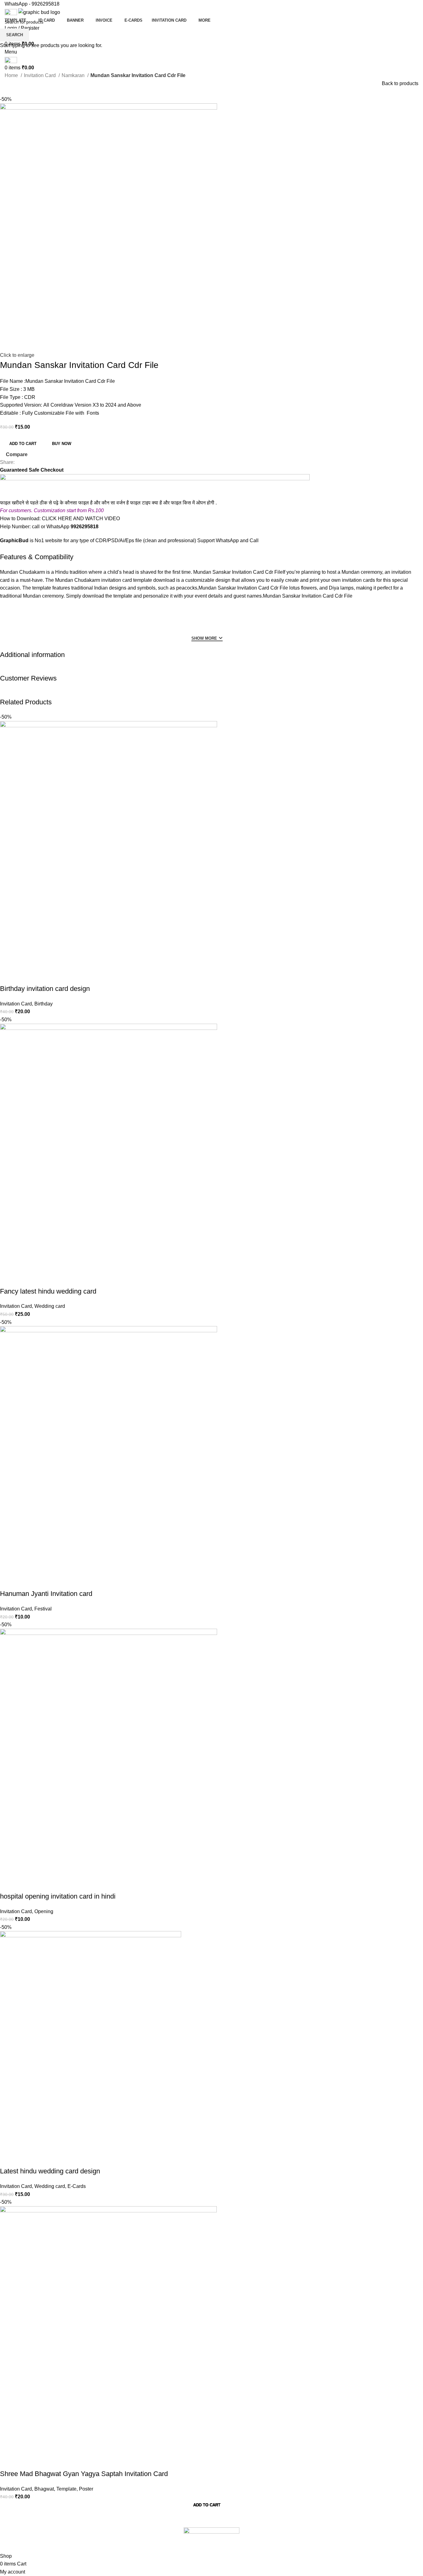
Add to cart (23, 444)
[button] (207, 2507)
